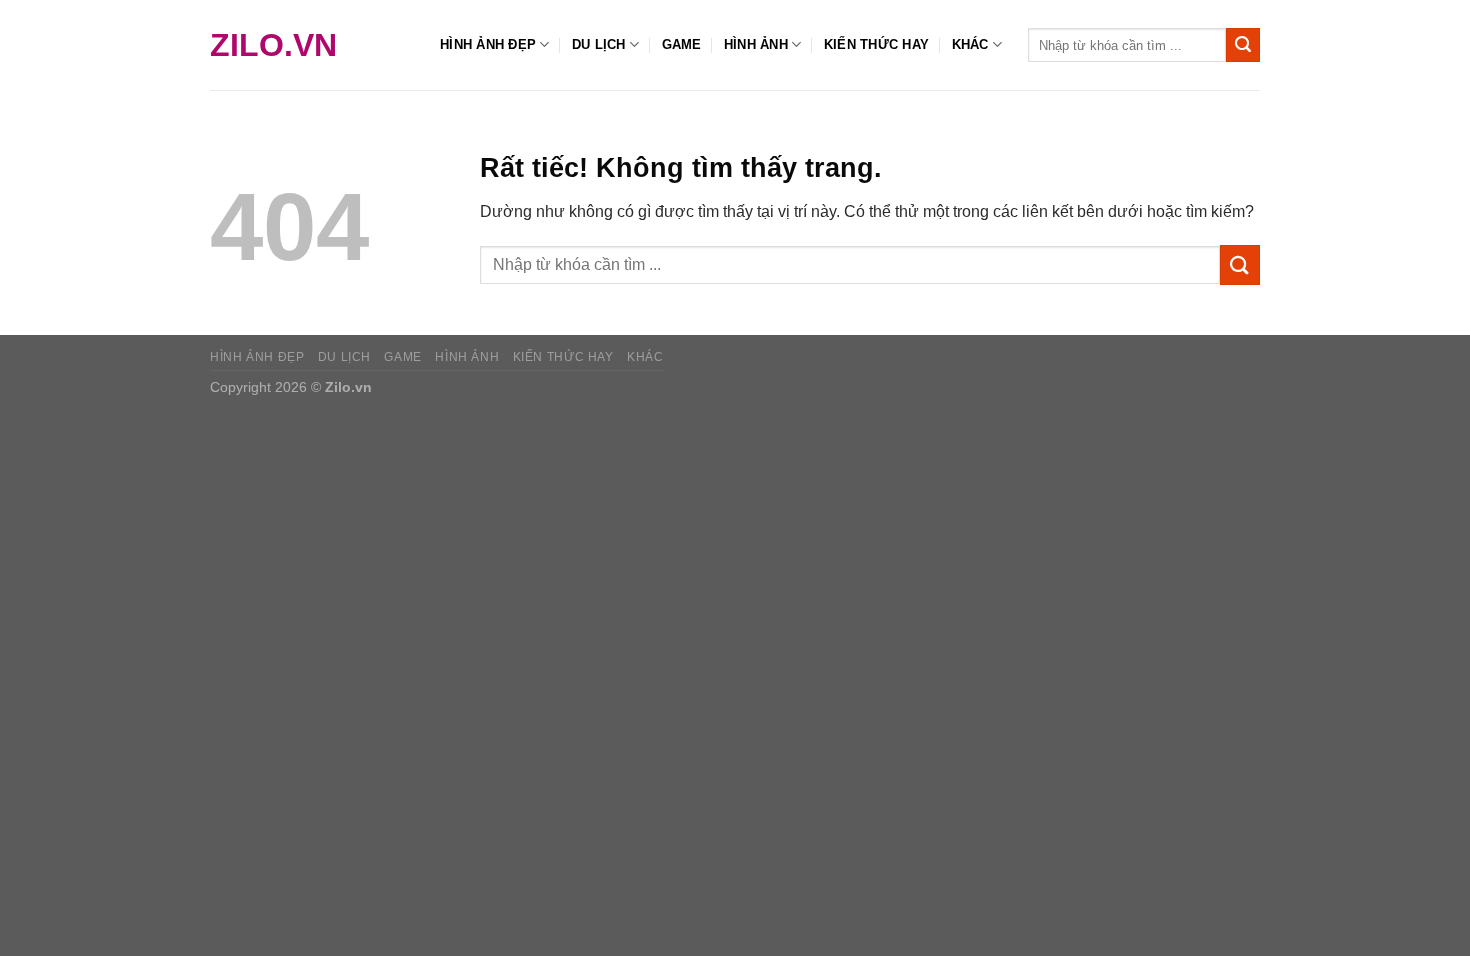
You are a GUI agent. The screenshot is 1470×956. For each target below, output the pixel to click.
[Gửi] (1243, 45)
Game (682, 44)
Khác (970, 44)
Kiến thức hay (876, 44)
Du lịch (599, 44)
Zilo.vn (273, 45)
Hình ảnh (756, 44)
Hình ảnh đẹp (488, 44)
